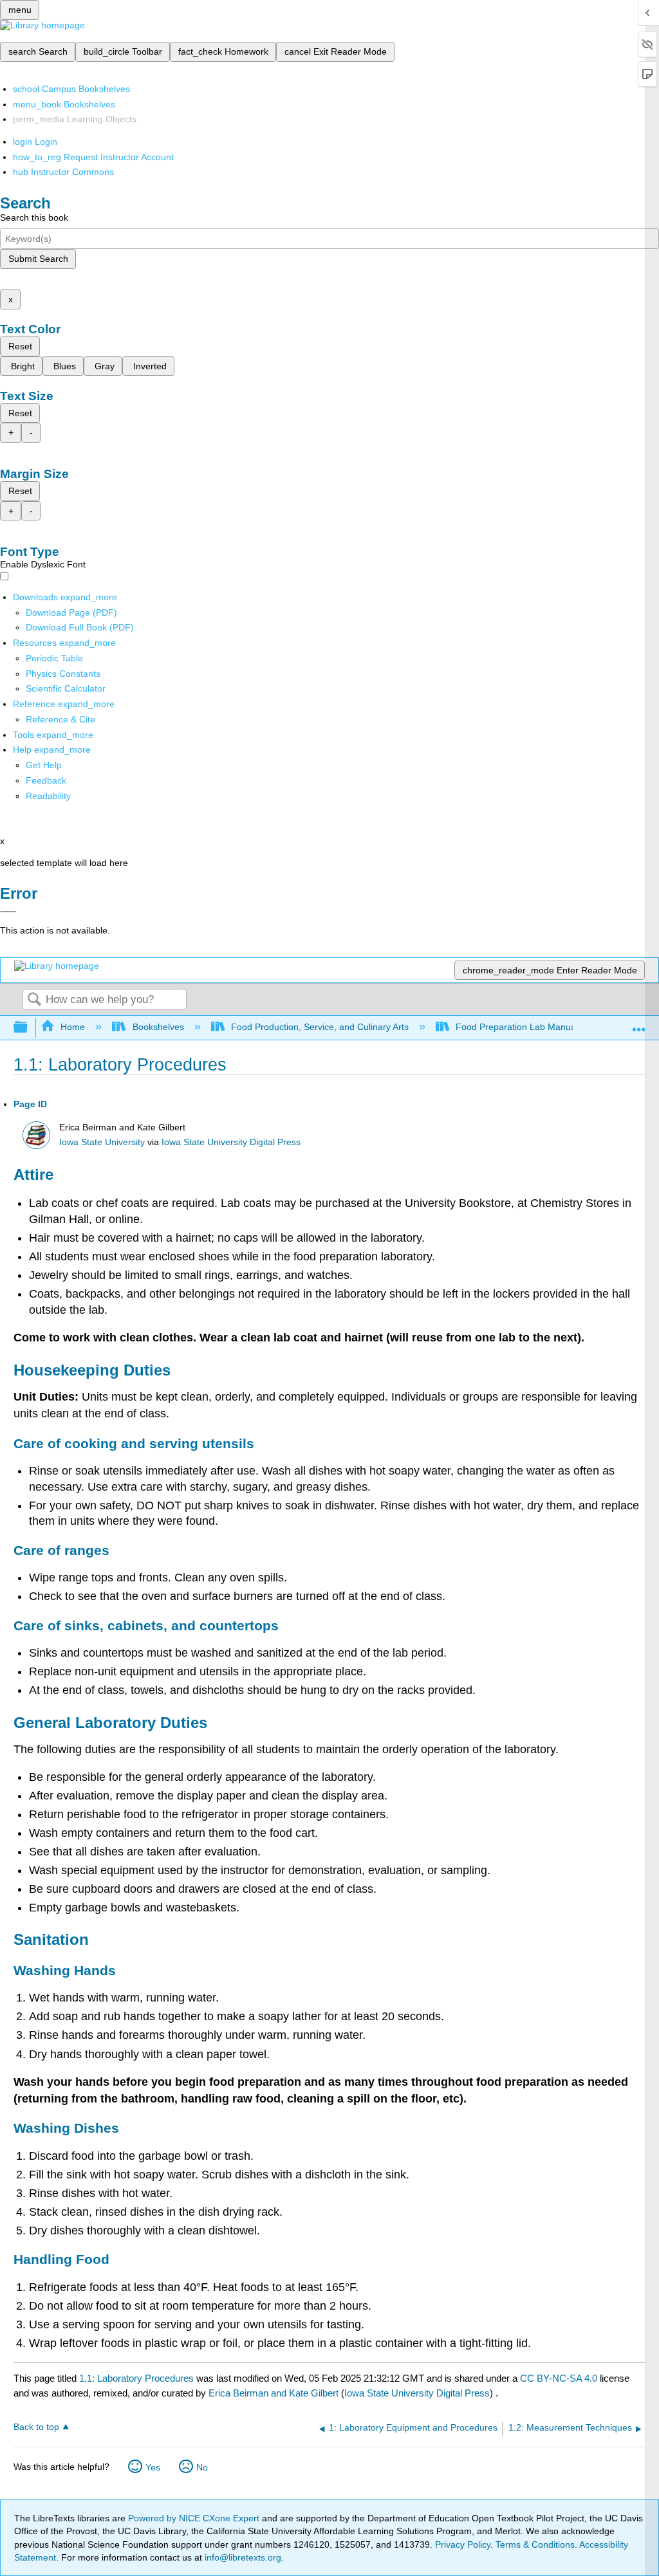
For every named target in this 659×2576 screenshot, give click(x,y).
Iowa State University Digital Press (231, 1142)
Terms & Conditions (535, 2544)
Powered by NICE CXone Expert (195, 2518)
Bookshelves (158, 1027)
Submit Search (38, 259)
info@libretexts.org (242, 2557)
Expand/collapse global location (639, 1024)
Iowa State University (102, 1142)
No (202, 2467)
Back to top (36, 2427)
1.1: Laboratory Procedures (136, 2378)
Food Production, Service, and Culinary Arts (320, 1027)
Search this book (34, 217)
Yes (153, 2467)
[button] (46, 780)
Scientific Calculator (66, 688)
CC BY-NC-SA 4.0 (559, 2378)
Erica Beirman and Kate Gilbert (274, 2393)
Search (34, 1000)
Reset (20, 346)
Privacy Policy (463, 2544)
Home (73, 1027)
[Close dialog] (8, 912)
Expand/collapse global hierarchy (29, 1028)
